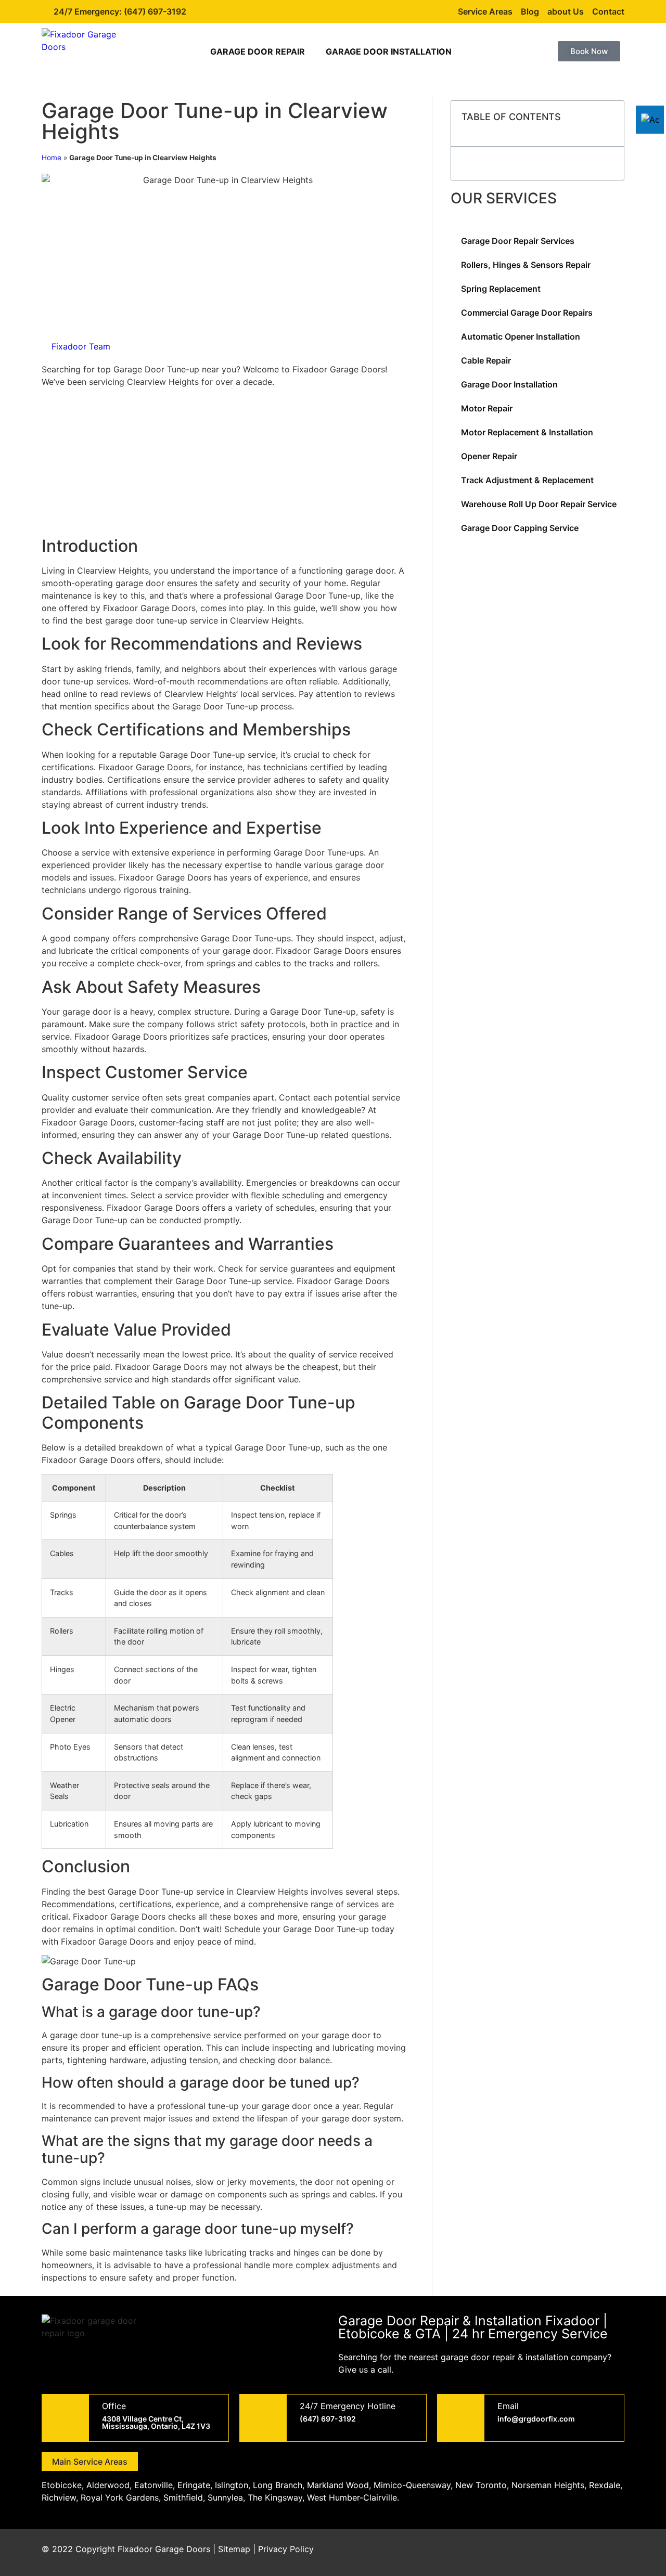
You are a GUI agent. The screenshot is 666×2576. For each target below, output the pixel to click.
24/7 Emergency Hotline (348, 2406)
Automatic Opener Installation (521, 336)
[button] (610, 124)
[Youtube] (583, 2553)
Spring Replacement (501, 289)
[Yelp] (611, 2553)
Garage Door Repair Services (518, 241)
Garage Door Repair (258, 51)
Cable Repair (486, 360)
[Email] (461, 2418)
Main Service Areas (90, 2462)
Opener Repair (489, 456)
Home (52, 158)
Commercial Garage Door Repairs (527, 313)
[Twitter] (554, 2553)
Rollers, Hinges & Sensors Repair (526, 265)
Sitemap (234, 2549)
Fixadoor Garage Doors (164, 2549)
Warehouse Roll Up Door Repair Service (539, 504)
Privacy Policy (286, 2549)
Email (508, 2406)
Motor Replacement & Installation (527, 432)
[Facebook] (526, 2553)
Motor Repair (487, 408)
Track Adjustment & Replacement (527, 480)
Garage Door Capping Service (520, 528)
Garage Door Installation (389, 51)
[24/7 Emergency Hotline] (263, 2418)
